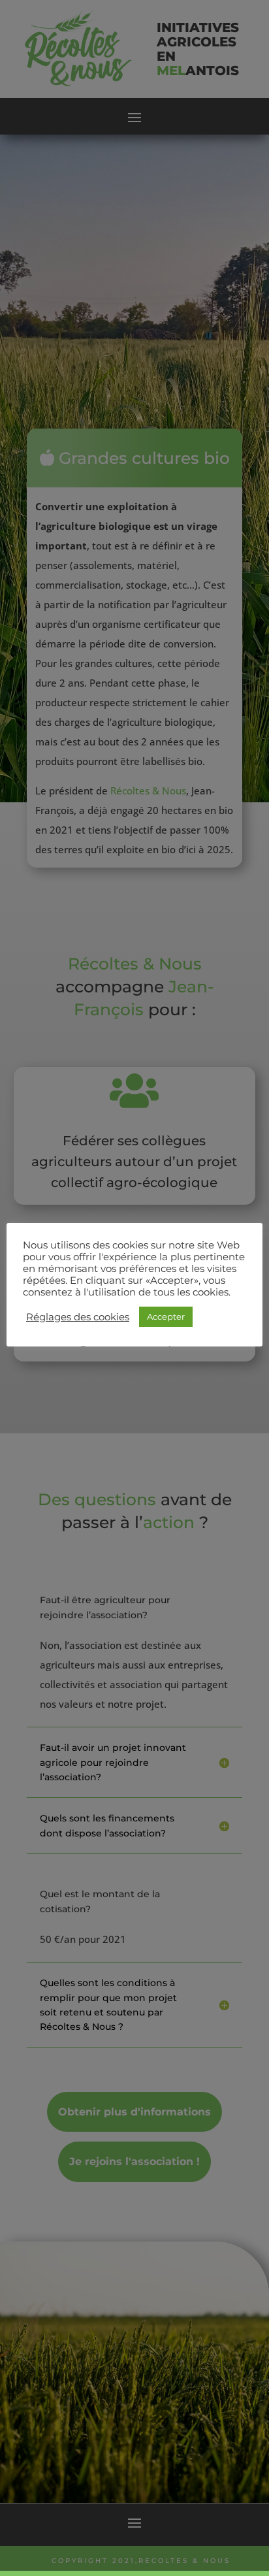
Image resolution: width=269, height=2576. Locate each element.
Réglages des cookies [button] (78, 1317)
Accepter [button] (166, 1316)
